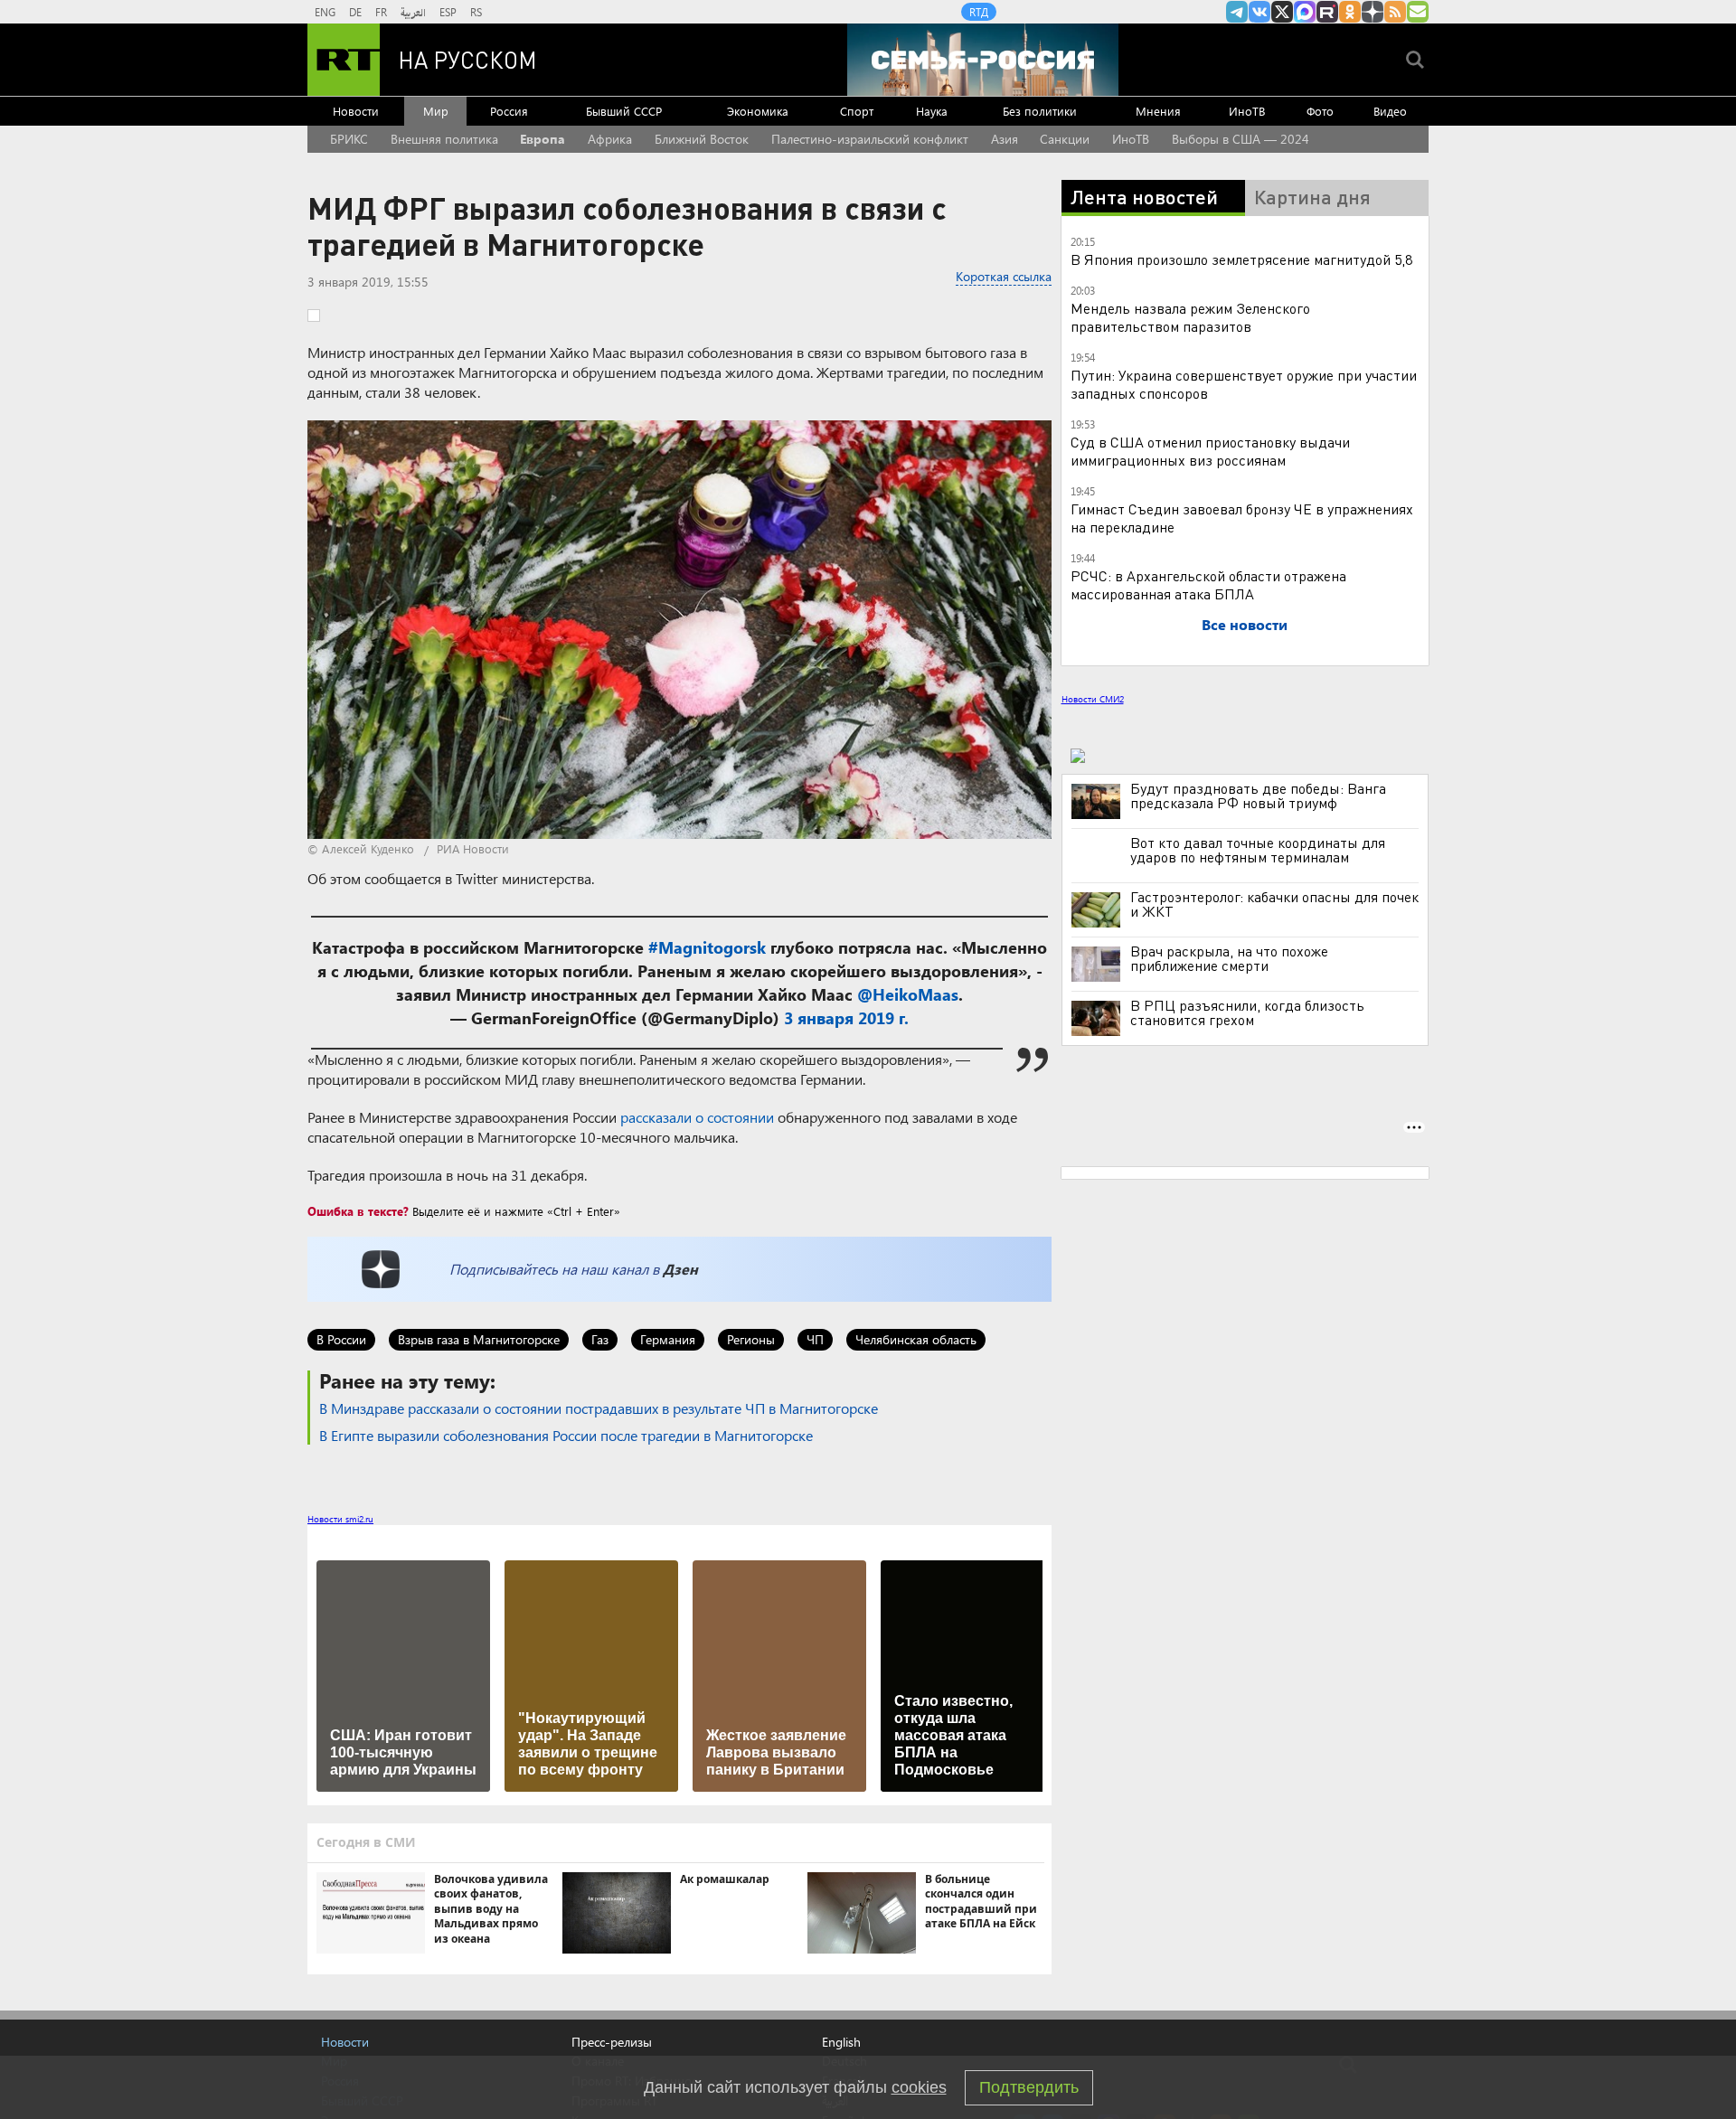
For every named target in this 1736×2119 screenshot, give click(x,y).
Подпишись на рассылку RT (1418, 12)
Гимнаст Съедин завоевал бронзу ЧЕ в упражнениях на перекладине (1242, 518)
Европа (542, 139)
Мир (436, 111)
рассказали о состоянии (697, 1117)
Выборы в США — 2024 (1241, 139)
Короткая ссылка (1004, 276)
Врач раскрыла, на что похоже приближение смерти (1229, 958)
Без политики (1040, 111)
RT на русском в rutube (1327, 12)
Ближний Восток (702, 139)
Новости (356, 111)
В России (341, 1339)
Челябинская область (916, 1339)
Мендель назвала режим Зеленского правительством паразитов (1190, 317)
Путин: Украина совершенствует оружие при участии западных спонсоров (1244, 384)
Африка (610, 139)
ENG (325, 12)
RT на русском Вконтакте (1260, 12)
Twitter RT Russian (1282, 12)
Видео (1390, 111)
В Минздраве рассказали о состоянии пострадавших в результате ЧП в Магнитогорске (599, 1408)
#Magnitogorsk (707, 947)
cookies (919, 2087)
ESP (448, 12)
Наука (932, 111)
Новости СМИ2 (1093, 699)
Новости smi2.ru (340, 1519)
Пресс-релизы (612, 2042)
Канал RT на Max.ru (1305, 12)
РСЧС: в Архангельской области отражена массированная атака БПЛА (1208, 584)
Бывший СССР (624, 111)
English (841, 2042)
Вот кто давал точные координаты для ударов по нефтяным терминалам (1258, 850)
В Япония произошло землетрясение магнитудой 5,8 (1241, 259)
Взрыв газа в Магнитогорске (479, 1339)
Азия (1005, 139)
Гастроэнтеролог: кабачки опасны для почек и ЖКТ (1274, 904)
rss (1395, 12)
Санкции (1065, 139)
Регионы (751, 1339)
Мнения (1158, 111)
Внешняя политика (444, 139)
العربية (413, 12)
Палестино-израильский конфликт (870, 139)
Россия (509, 111)
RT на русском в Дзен (1373, 12)
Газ (600, 1339)
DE (355, 12)
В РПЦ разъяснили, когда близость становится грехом (1247, 1012)
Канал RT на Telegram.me (1237, 12)
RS (476, 12)
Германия (668, 1339)
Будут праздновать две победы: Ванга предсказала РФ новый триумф (1258, 796)
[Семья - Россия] (983, 60)
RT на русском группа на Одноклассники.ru (1350, 12)
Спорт (857, 111)
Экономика (758, 111)
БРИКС (349, 139)
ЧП (815, 1339)
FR (381, 12)
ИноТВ (1247, 111)
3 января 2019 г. (846, 1018)
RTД (979, 12)
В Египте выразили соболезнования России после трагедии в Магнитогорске (566, 1435)
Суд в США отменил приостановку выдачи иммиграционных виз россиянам (1210, 451)
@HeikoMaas (908, 994)
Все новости (1245, 624)
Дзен (680, 1269)
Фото (1320, 111)
